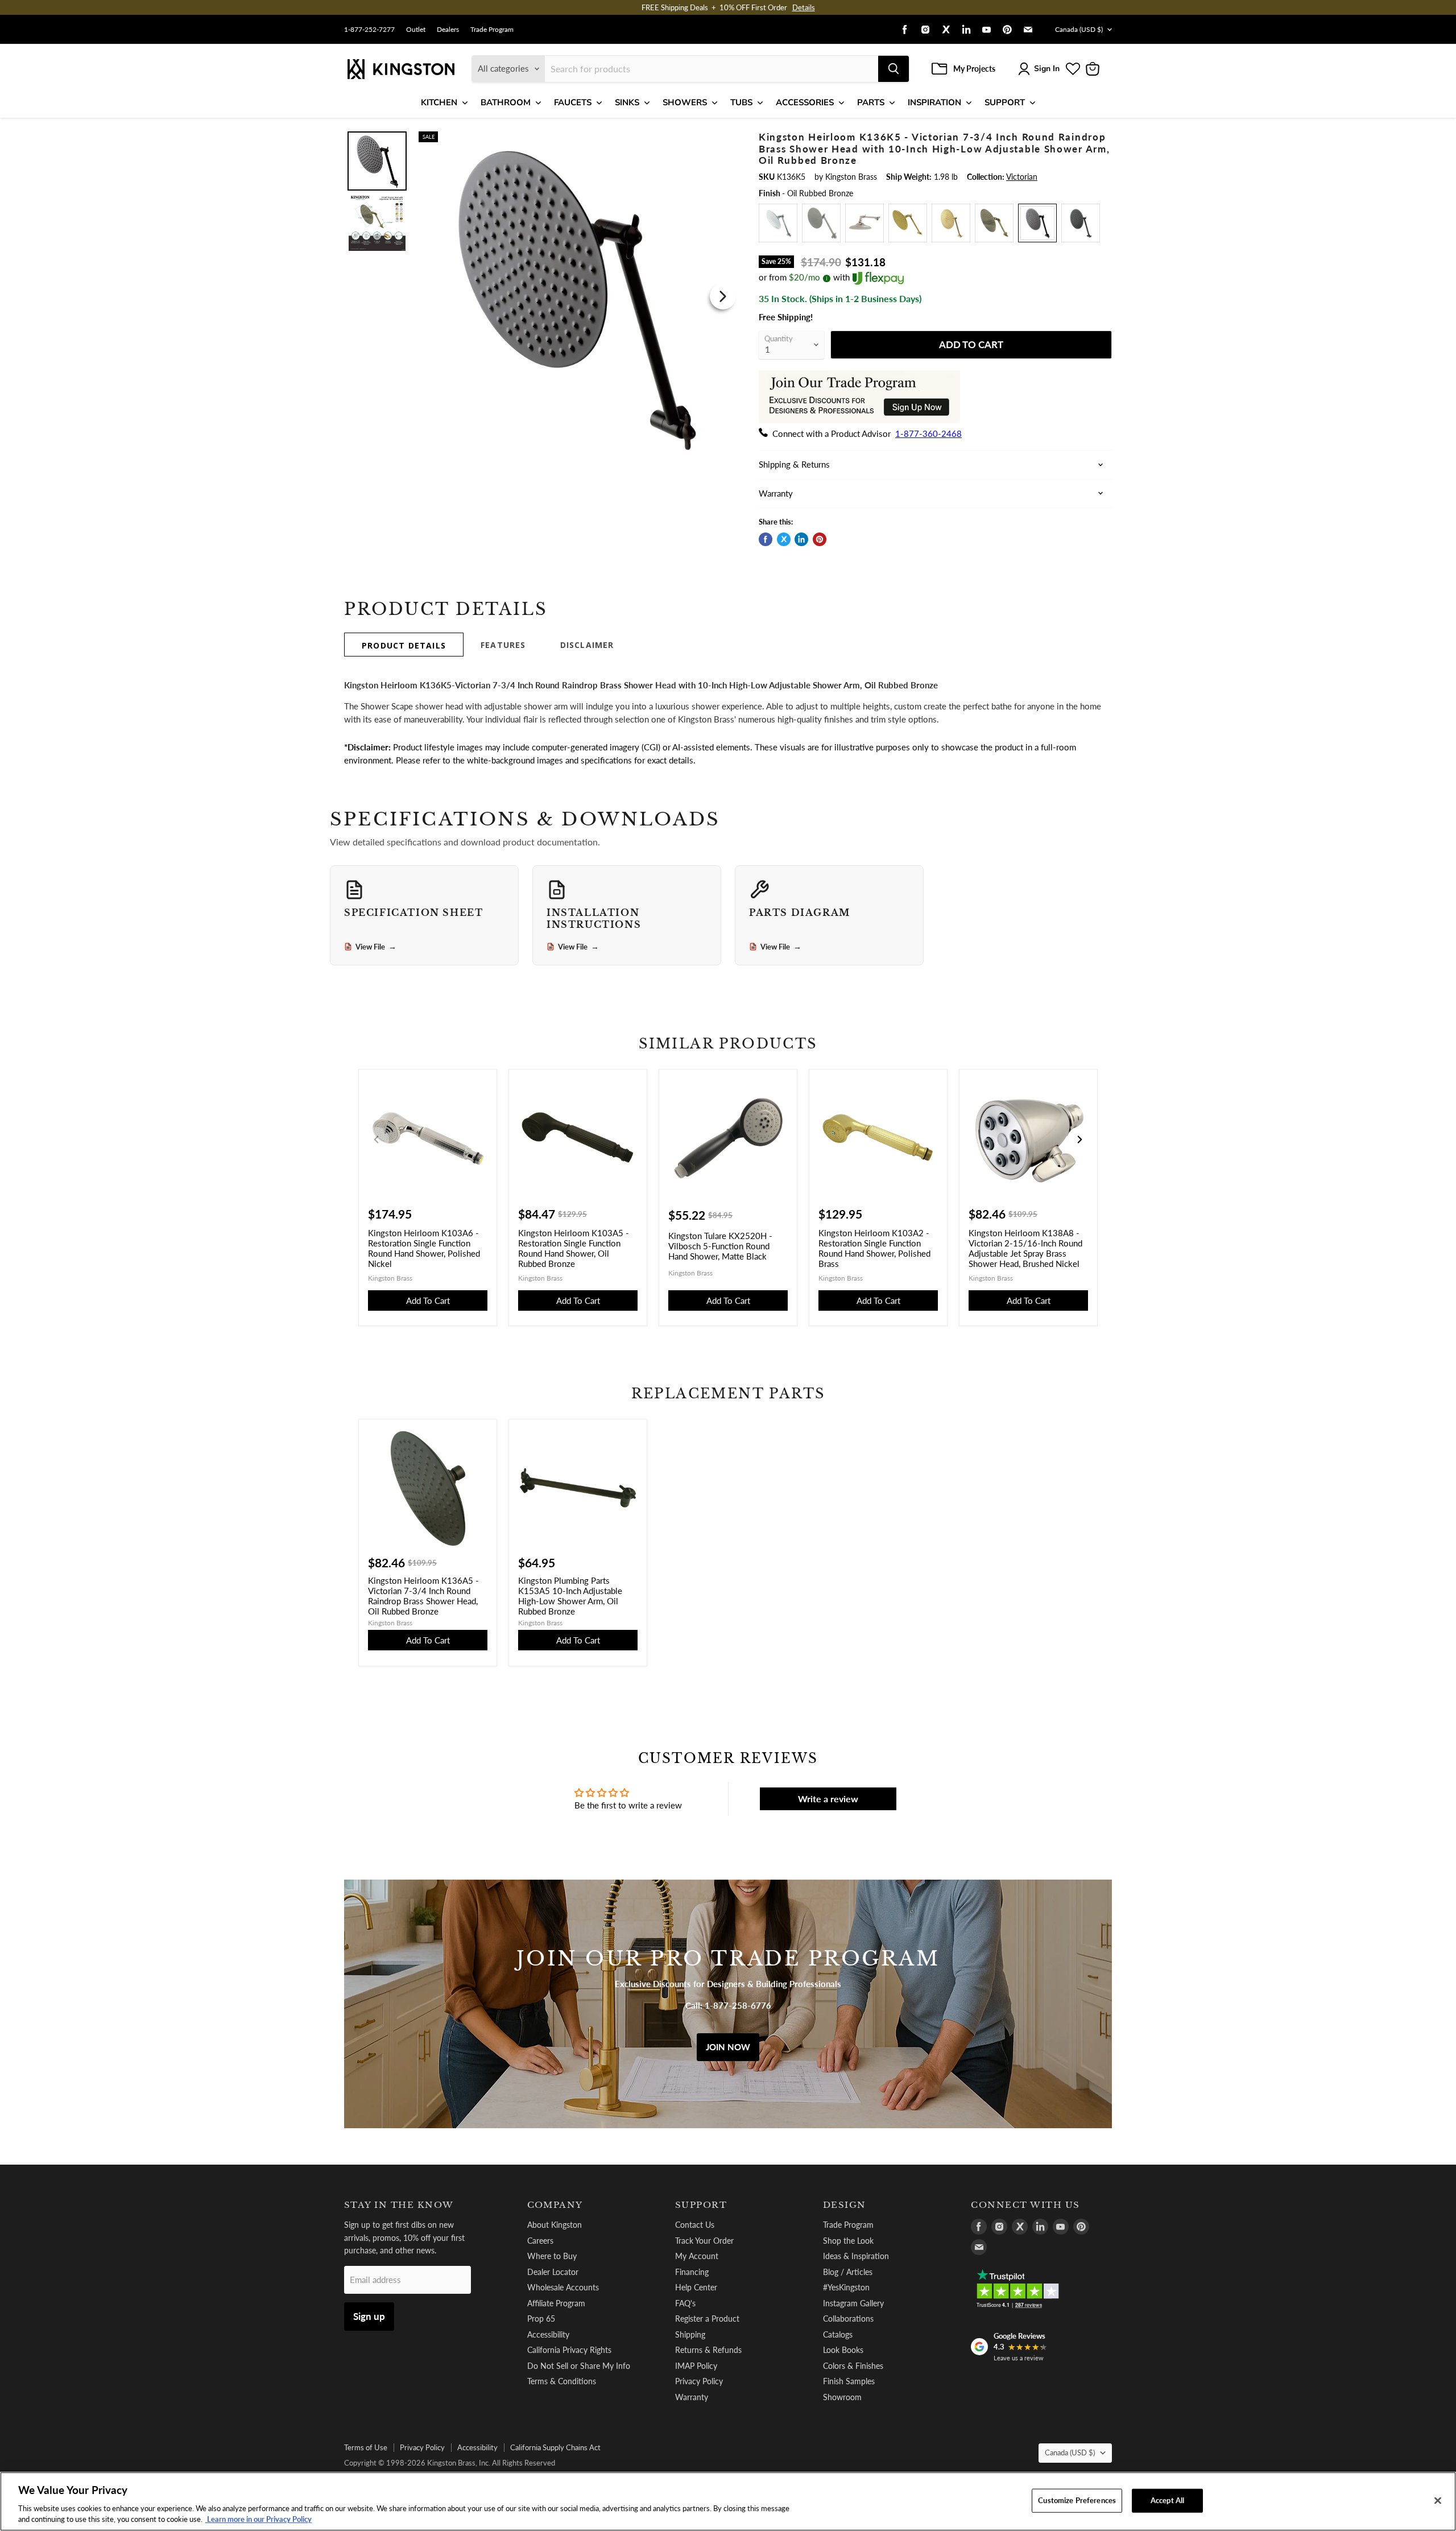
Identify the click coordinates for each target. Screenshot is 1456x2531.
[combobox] (712, 69)
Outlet (416, 30)
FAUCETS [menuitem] (573, 102)
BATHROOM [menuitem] (506, 102)
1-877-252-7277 (369, 30)
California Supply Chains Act (555, 2447)
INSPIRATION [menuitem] (934, 102)
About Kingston (555, 2225)
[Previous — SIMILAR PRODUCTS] (377, 1139)
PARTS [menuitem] (871, 102)
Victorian (1022, 177)
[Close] (1438, 2501)
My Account (697, 2256)
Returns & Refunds (708, 2350)
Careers (540, 2241)
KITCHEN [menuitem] (439, 102)
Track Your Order (704, 2241)
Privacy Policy (699, 2381)
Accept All (1167, 2500)
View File (376, 947)
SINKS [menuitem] (627, 102)
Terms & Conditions (562, 2381)
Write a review (828, 1799)
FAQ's (685, 2303)
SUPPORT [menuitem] (1005, 102)
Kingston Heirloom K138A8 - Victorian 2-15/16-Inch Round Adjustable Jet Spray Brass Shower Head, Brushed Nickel (1025, 1248)
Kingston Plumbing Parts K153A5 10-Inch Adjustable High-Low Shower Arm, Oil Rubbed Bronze (570, 1596)
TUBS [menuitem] (741, 102)
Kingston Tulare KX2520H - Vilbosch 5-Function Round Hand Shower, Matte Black (720, 1246)
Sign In (1047, 69)
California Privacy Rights (569, 2350)
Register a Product (707, 2319)
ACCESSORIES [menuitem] (805, 102)
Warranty (692, 2397)
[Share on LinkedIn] (801, 539)
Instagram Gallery (853, 2303)
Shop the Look (848, 2241)
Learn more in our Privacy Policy (258, 2519)
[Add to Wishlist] (721, 139)
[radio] (778, 223)
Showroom (842, 2397)
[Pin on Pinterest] (820, 539)
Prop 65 (541, 2319)
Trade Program (492, 30)
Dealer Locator (553, 2272)
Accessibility (548, 2334)
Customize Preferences (1077, 2500)
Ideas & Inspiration (856, 2256)
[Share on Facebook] (766, 539)
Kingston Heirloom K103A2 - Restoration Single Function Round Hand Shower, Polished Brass (874, 1248)
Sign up (369, 2316)
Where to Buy (552, 2256)
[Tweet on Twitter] (784, 539)
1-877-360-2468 (928, 433)
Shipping (690, 2334)
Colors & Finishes (853, 2366)
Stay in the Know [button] (399, 2205)
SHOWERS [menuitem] (685, 102)
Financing (692, 2272)
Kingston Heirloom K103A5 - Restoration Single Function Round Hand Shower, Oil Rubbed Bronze (574, 1248)
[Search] (894, 69)
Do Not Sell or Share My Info (579, 2366)
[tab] (404, 645)
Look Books (843, 2350)
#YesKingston (846, 2287)
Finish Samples (849, 2381)
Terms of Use (366, 2447)
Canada (1079, 29)
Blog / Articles (848, 2272)
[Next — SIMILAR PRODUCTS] (1079, 1139)
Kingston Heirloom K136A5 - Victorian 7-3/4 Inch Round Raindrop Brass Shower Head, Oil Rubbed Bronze (423, 1596)
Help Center (696, 2287)
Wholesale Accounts (563, 2287)
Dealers (448, 30)
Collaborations (848, 2319)
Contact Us (695, 2225)
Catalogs (838, 2334)
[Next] (723, 296)
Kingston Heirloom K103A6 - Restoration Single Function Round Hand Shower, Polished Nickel (424, 1248)
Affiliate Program (556, 2303)
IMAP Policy (696, 2366)
